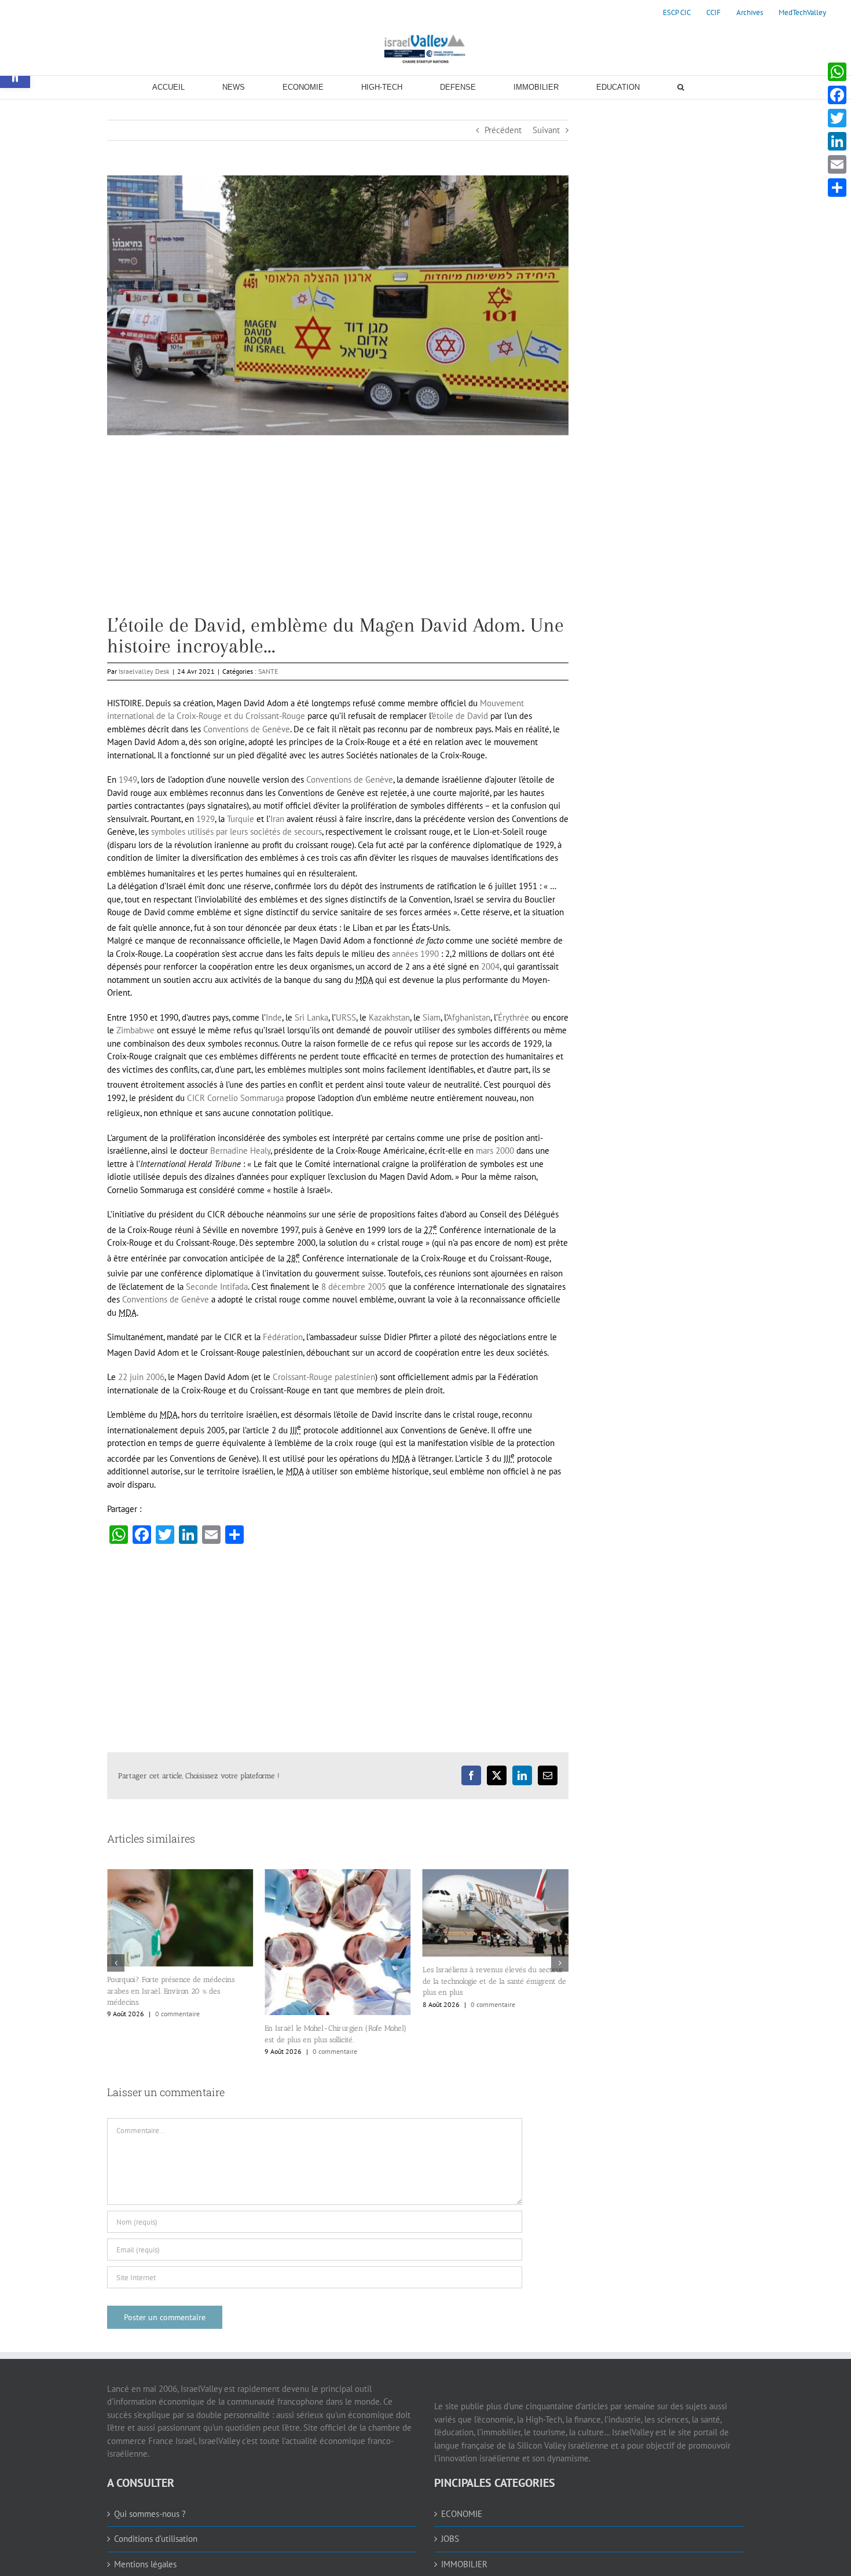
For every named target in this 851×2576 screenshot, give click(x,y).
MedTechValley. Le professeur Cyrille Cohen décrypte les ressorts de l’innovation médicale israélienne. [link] (494, 1983)
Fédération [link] (283, 1337)
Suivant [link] (546, 130)
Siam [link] (432, 1017)
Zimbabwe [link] (135, 1030)
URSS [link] (346, 1017)
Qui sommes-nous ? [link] (150, 2514)
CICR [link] (196, 1098)
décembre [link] (347, 1287)
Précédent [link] (503, 130)
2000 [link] (505, 1151)
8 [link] (324, 1287)
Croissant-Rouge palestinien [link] (324, 1377)
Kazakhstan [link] (389, 1017)
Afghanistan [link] (469, 1017)
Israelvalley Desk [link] (144, 671)
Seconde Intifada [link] (217, 1287)
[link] (677, 13)
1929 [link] (206, 819)
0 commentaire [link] (177, 2051)
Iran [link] (277, 819)
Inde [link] (274, 1017)
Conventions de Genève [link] (247, 729)
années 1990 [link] (415, 954)
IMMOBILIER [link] (464, 2564)
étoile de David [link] (460, 716)
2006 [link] (155, 1377)
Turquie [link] (241, 819)
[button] (116, 1963)
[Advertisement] (338, 534)
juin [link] (137, 1377)
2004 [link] (490, 966)
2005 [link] (377, 1287)
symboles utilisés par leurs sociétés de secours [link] (236, 832)
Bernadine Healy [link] (240, 1151)
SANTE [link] (268, 671)
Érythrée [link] (513, 1017)
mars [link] (485, 1151)
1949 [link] (128, 779)
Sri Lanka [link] (311, 1017)
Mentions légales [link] (145, 2564)
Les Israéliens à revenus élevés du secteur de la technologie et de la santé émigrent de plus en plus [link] (336, 1981)
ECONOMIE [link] (462, 2514)
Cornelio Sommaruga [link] (245, 1098)
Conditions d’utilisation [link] (156, 2539)
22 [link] (123, 1377)
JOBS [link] (450, 2539)
